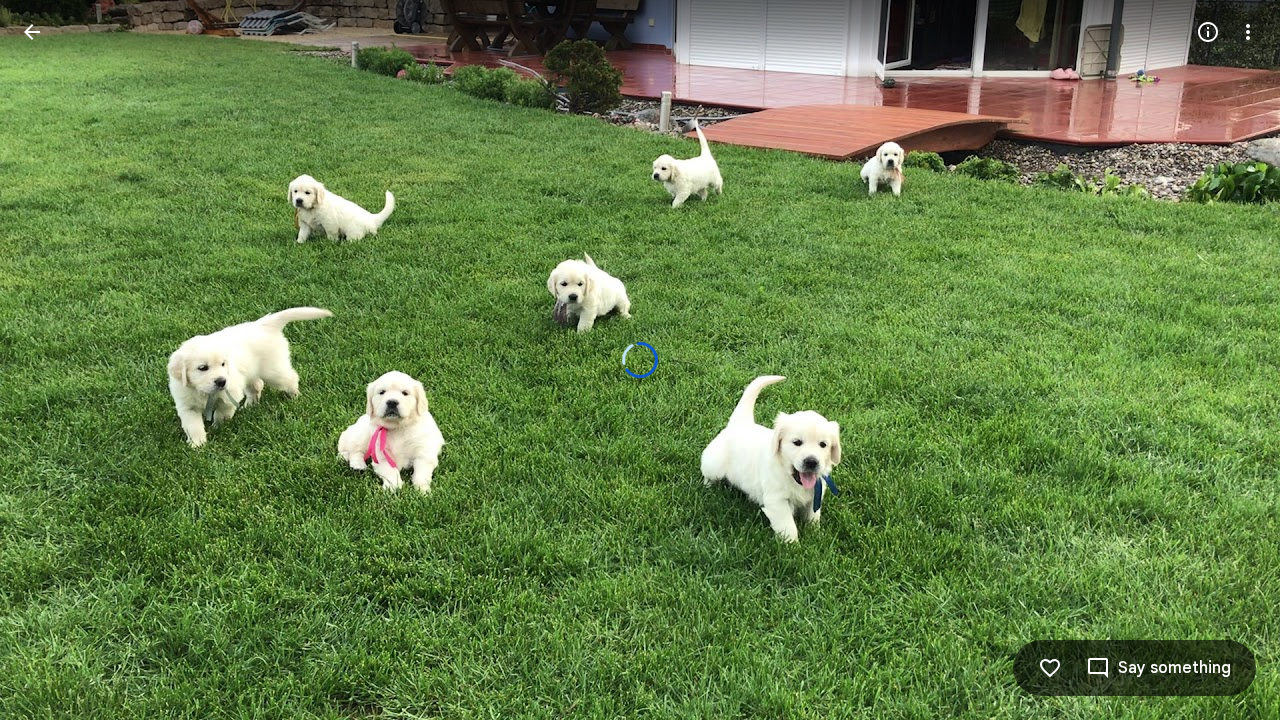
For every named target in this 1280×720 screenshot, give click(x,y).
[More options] (1248, 32)
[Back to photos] (32, 32)
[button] (56, 360)
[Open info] (1208, 32)
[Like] (1050, 668)
